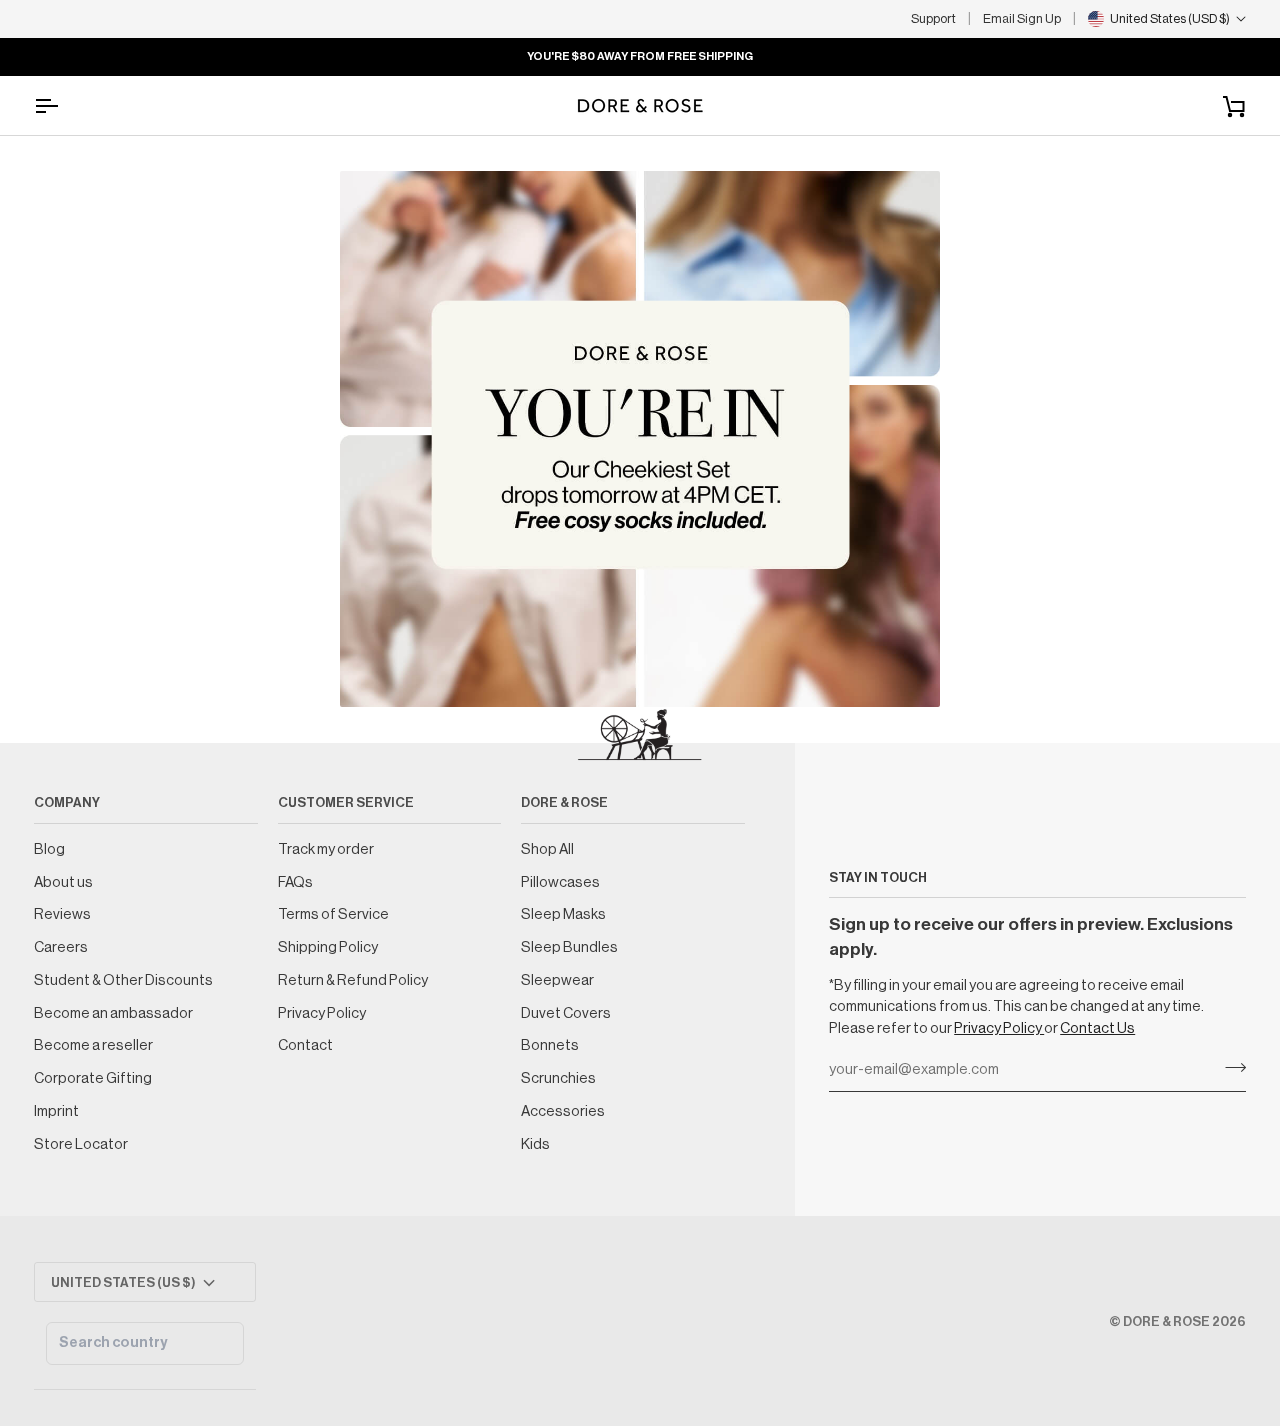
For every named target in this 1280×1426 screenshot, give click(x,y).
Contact (305, 1045)
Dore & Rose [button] (564, 802)
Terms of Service (333, 914)
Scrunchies (558, 1078)
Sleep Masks (563, 914)
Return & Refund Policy (353, 980)
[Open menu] (64, 105)
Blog (49, 849)
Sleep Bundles (569, 947)
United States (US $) (123, 1282)
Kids (535, 1144)
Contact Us (1097, 1028)
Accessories (563, 1111)
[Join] (1229, 1068)
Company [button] (67, 802)
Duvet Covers (566, 1013)
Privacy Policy (999, 1028)
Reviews (62, 914)
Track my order (326, 849)
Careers (61, 947)
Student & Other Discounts (123, 980)
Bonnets (550, 1045)
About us (63, 882)
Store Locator (81, 1144)
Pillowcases (560, 882)
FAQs (295, 882)
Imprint (56, 1111)
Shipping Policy (328, 947)
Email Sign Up (1022, 18)
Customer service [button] (346, 802)
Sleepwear (557, 980)
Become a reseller (93, 1045)
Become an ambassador (113, 1013)
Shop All (547, 849)
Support (933, 18)
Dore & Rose (1166, 1321)
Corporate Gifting (93, 1078)
